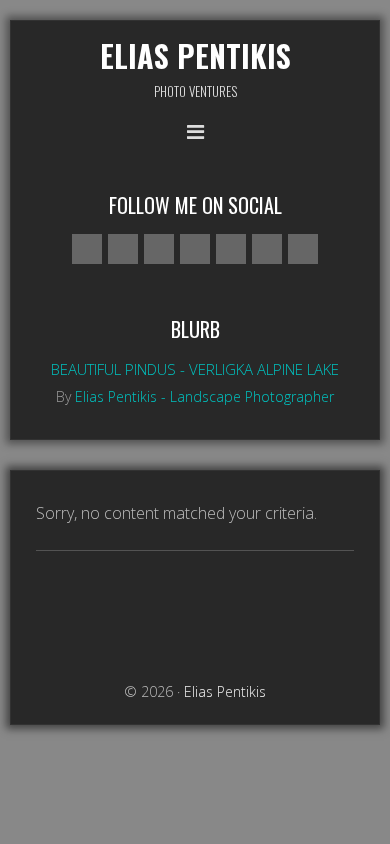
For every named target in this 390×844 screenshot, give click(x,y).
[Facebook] (123, 249)
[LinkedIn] (303, 249)
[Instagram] (159, 249)
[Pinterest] (231, 249)
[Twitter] (195, 249)
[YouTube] (267, 249)
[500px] (87, 249)
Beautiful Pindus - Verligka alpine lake (195, 369)
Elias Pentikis (195, 55)
